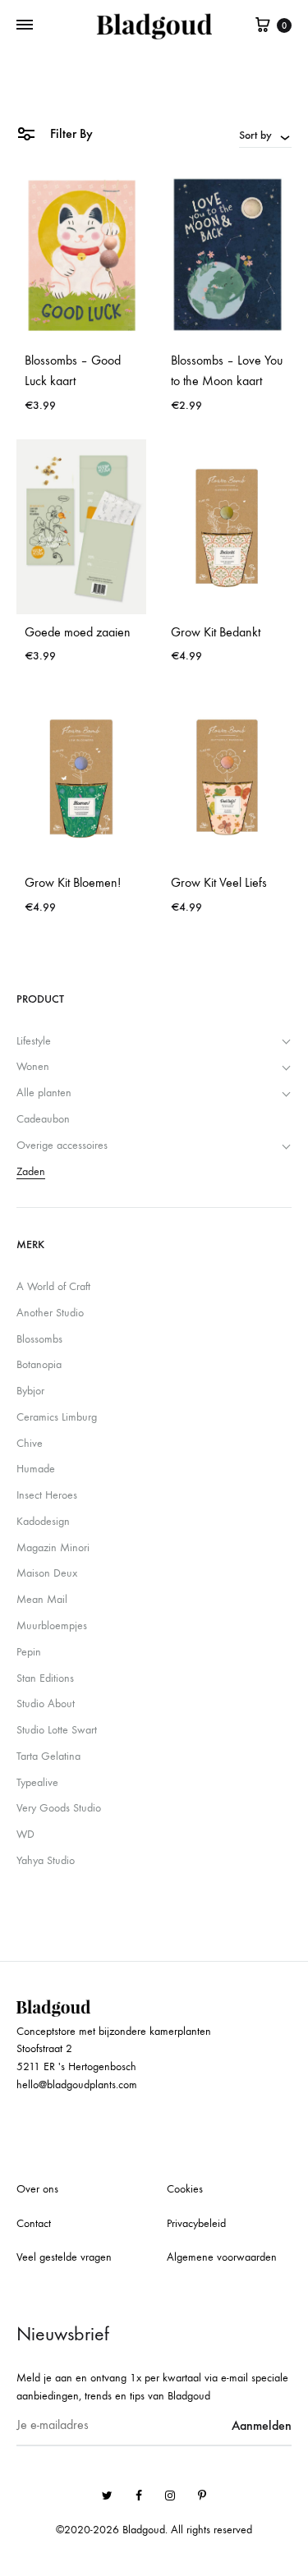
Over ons (37, 2189)
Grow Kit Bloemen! (73, 882)
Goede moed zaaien (78, 632)
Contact (34, 2223)
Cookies (185, 2189)
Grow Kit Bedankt (216, 632)
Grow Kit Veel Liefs (219, 882)
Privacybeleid (196, 2223)
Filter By (70, 133)
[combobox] (265, 135)
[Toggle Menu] (25, 25)
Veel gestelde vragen (64, 2257)
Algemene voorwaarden (222, 2257)
